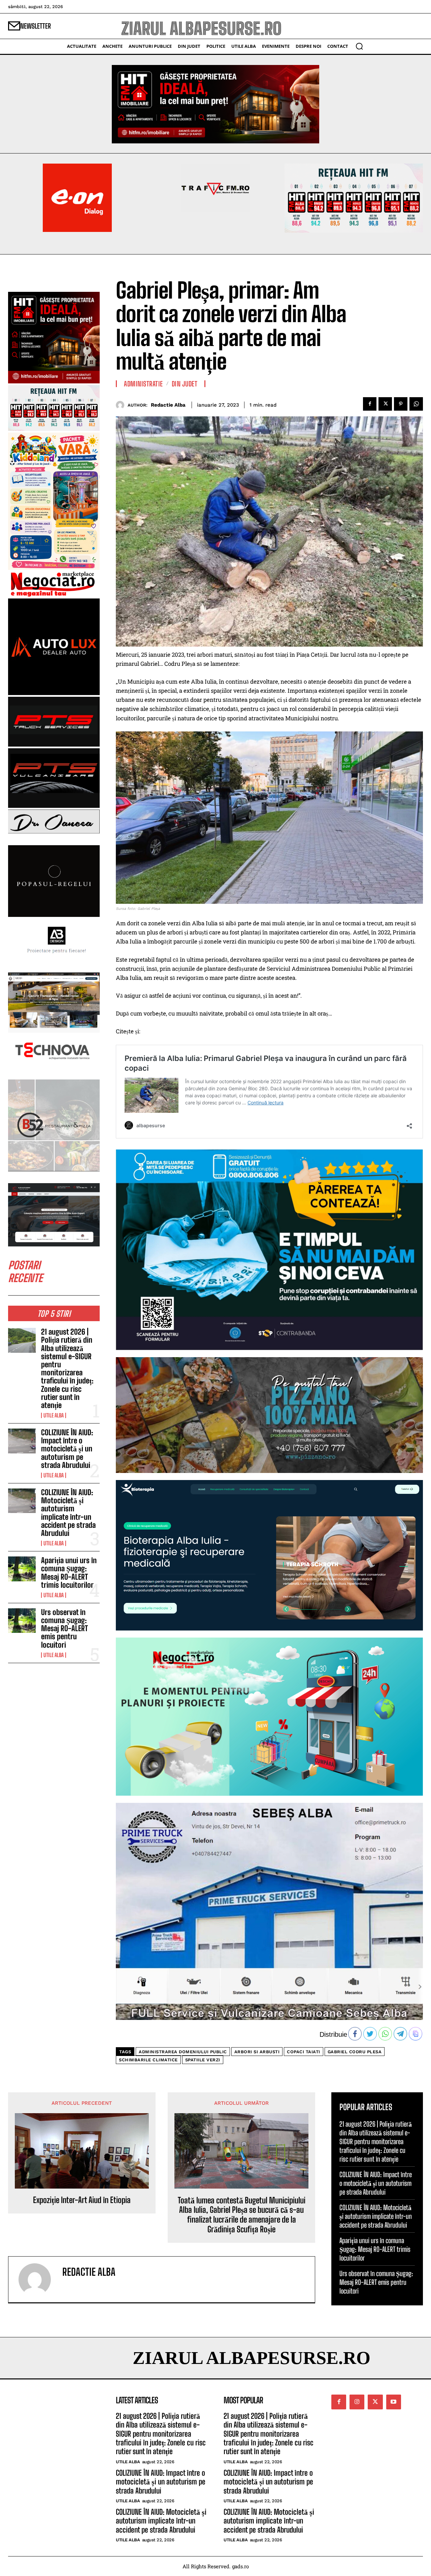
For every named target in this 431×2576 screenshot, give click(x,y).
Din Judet (185, 384)
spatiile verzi (203, 2060)
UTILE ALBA (54, 1415)
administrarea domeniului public (183, 2052)
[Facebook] (370, 404)
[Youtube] (394, 2402)
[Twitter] (385, 404)
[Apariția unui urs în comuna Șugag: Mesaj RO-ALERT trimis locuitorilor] (22, 1569)
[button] (359, 46)
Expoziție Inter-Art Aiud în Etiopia (82, 2200)
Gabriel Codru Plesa (355, 2052)
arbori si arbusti (257, 2052)
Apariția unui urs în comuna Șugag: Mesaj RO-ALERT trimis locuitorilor (69, 1573)
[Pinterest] (401, 404)
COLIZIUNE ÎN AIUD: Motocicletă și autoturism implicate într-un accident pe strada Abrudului (68, 1513)
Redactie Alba (168, 405)
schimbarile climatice (148, 2060)
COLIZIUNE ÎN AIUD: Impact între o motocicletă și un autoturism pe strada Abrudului (67, 1449)
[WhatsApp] (416, 404)
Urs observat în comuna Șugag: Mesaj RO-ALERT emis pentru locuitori (64, 1628)
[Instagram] (357, 2402)
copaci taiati (304, 2052)
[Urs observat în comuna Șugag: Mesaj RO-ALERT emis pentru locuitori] (22, 1621)
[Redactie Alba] (122, 405)
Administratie (143, 384)
